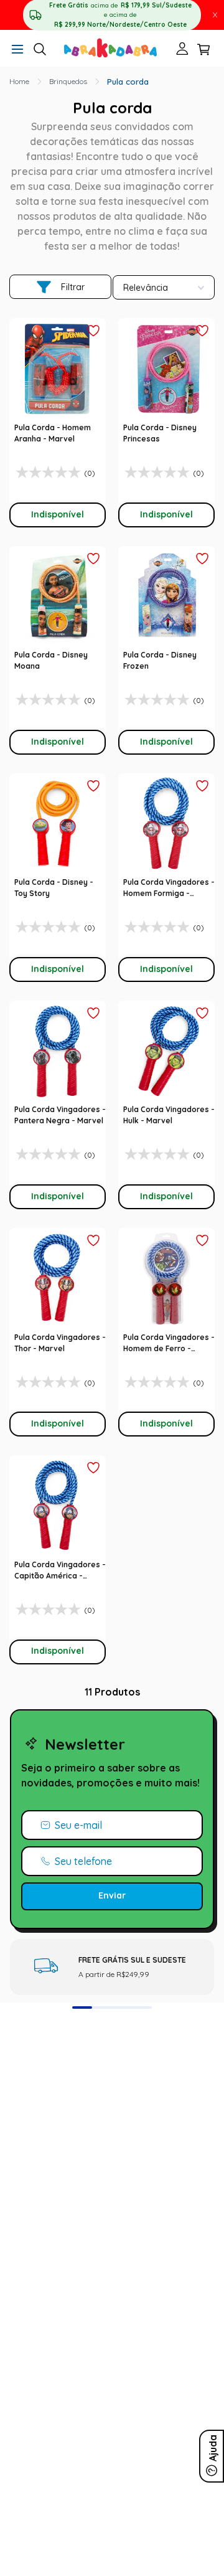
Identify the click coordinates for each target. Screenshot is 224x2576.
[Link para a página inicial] (19, 82)
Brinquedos (68, 81)
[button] (17, 50)
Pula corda (128, 82)
